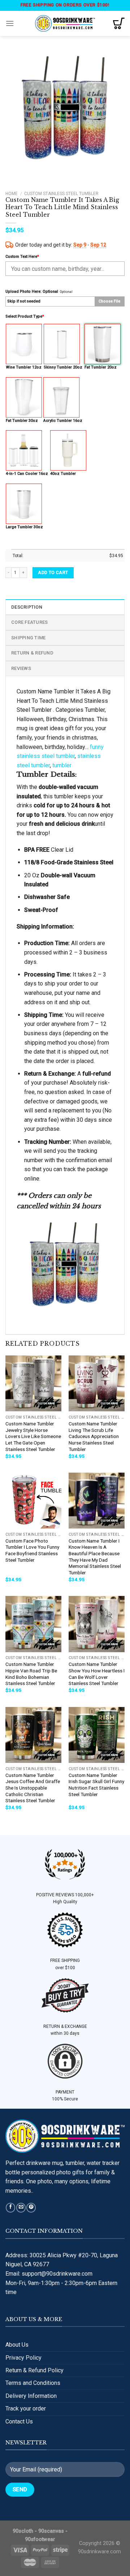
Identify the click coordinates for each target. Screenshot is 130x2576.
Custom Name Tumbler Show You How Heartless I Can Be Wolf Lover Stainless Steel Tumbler (97, 1674)
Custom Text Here (22, 257)
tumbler (62, 765)
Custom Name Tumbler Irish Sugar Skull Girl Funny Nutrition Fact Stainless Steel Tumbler (96, 1785)
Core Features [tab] (29, 622)
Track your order (26, 2409)
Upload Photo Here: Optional (32, 292)
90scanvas (51, 2531)
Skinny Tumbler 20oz (63, 367)
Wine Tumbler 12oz (24, 367)
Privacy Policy (23, 2358)
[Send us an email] (21, 2208)
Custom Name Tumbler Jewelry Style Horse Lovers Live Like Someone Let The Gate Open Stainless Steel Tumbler (33, 1436)
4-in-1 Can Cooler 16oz (27, 474)
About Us (17, 2345)
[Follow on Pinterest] (31, 2208)
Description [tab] (27, 607)
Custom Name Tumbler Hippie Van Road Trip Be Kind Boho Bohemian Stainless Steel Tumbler (31, 1674)
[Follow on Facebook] (10, 2208)
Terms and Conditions (33, 2383)
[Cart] (119, 23)
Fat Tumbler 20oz (101, 367)
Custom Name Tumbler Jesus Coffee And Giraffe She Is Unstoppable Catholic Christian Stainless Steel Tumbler (33, 1788)
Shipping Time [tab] (28, 638)
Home (12, 194)
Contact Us (19, 2421)
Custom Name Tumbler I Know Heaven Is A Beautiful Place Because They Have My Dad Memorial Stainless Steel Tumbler (95, 1557)
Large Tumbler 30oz (24, 527)
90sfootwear (40, 2539)
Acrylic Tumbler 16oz (63, 421)
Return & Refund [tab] (32, 653)
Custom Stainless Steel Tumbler (61, 194)
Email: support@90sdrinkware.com (49, 2274)
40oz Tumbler (63, 474)
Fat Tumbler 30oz (22, 421)
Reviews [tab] (21, 668)
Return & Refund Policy (34, 2370)
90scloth (23, 2531)
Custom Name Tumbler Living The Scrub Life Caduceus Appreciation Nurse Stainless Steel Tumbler (94, 1436)
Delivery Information (31, 2396)
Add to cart (53, 573)
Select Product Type (25, 316)
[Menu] (10, 23)
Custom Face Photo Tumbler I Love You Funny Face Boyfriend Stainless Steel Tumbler (32, 1550)
